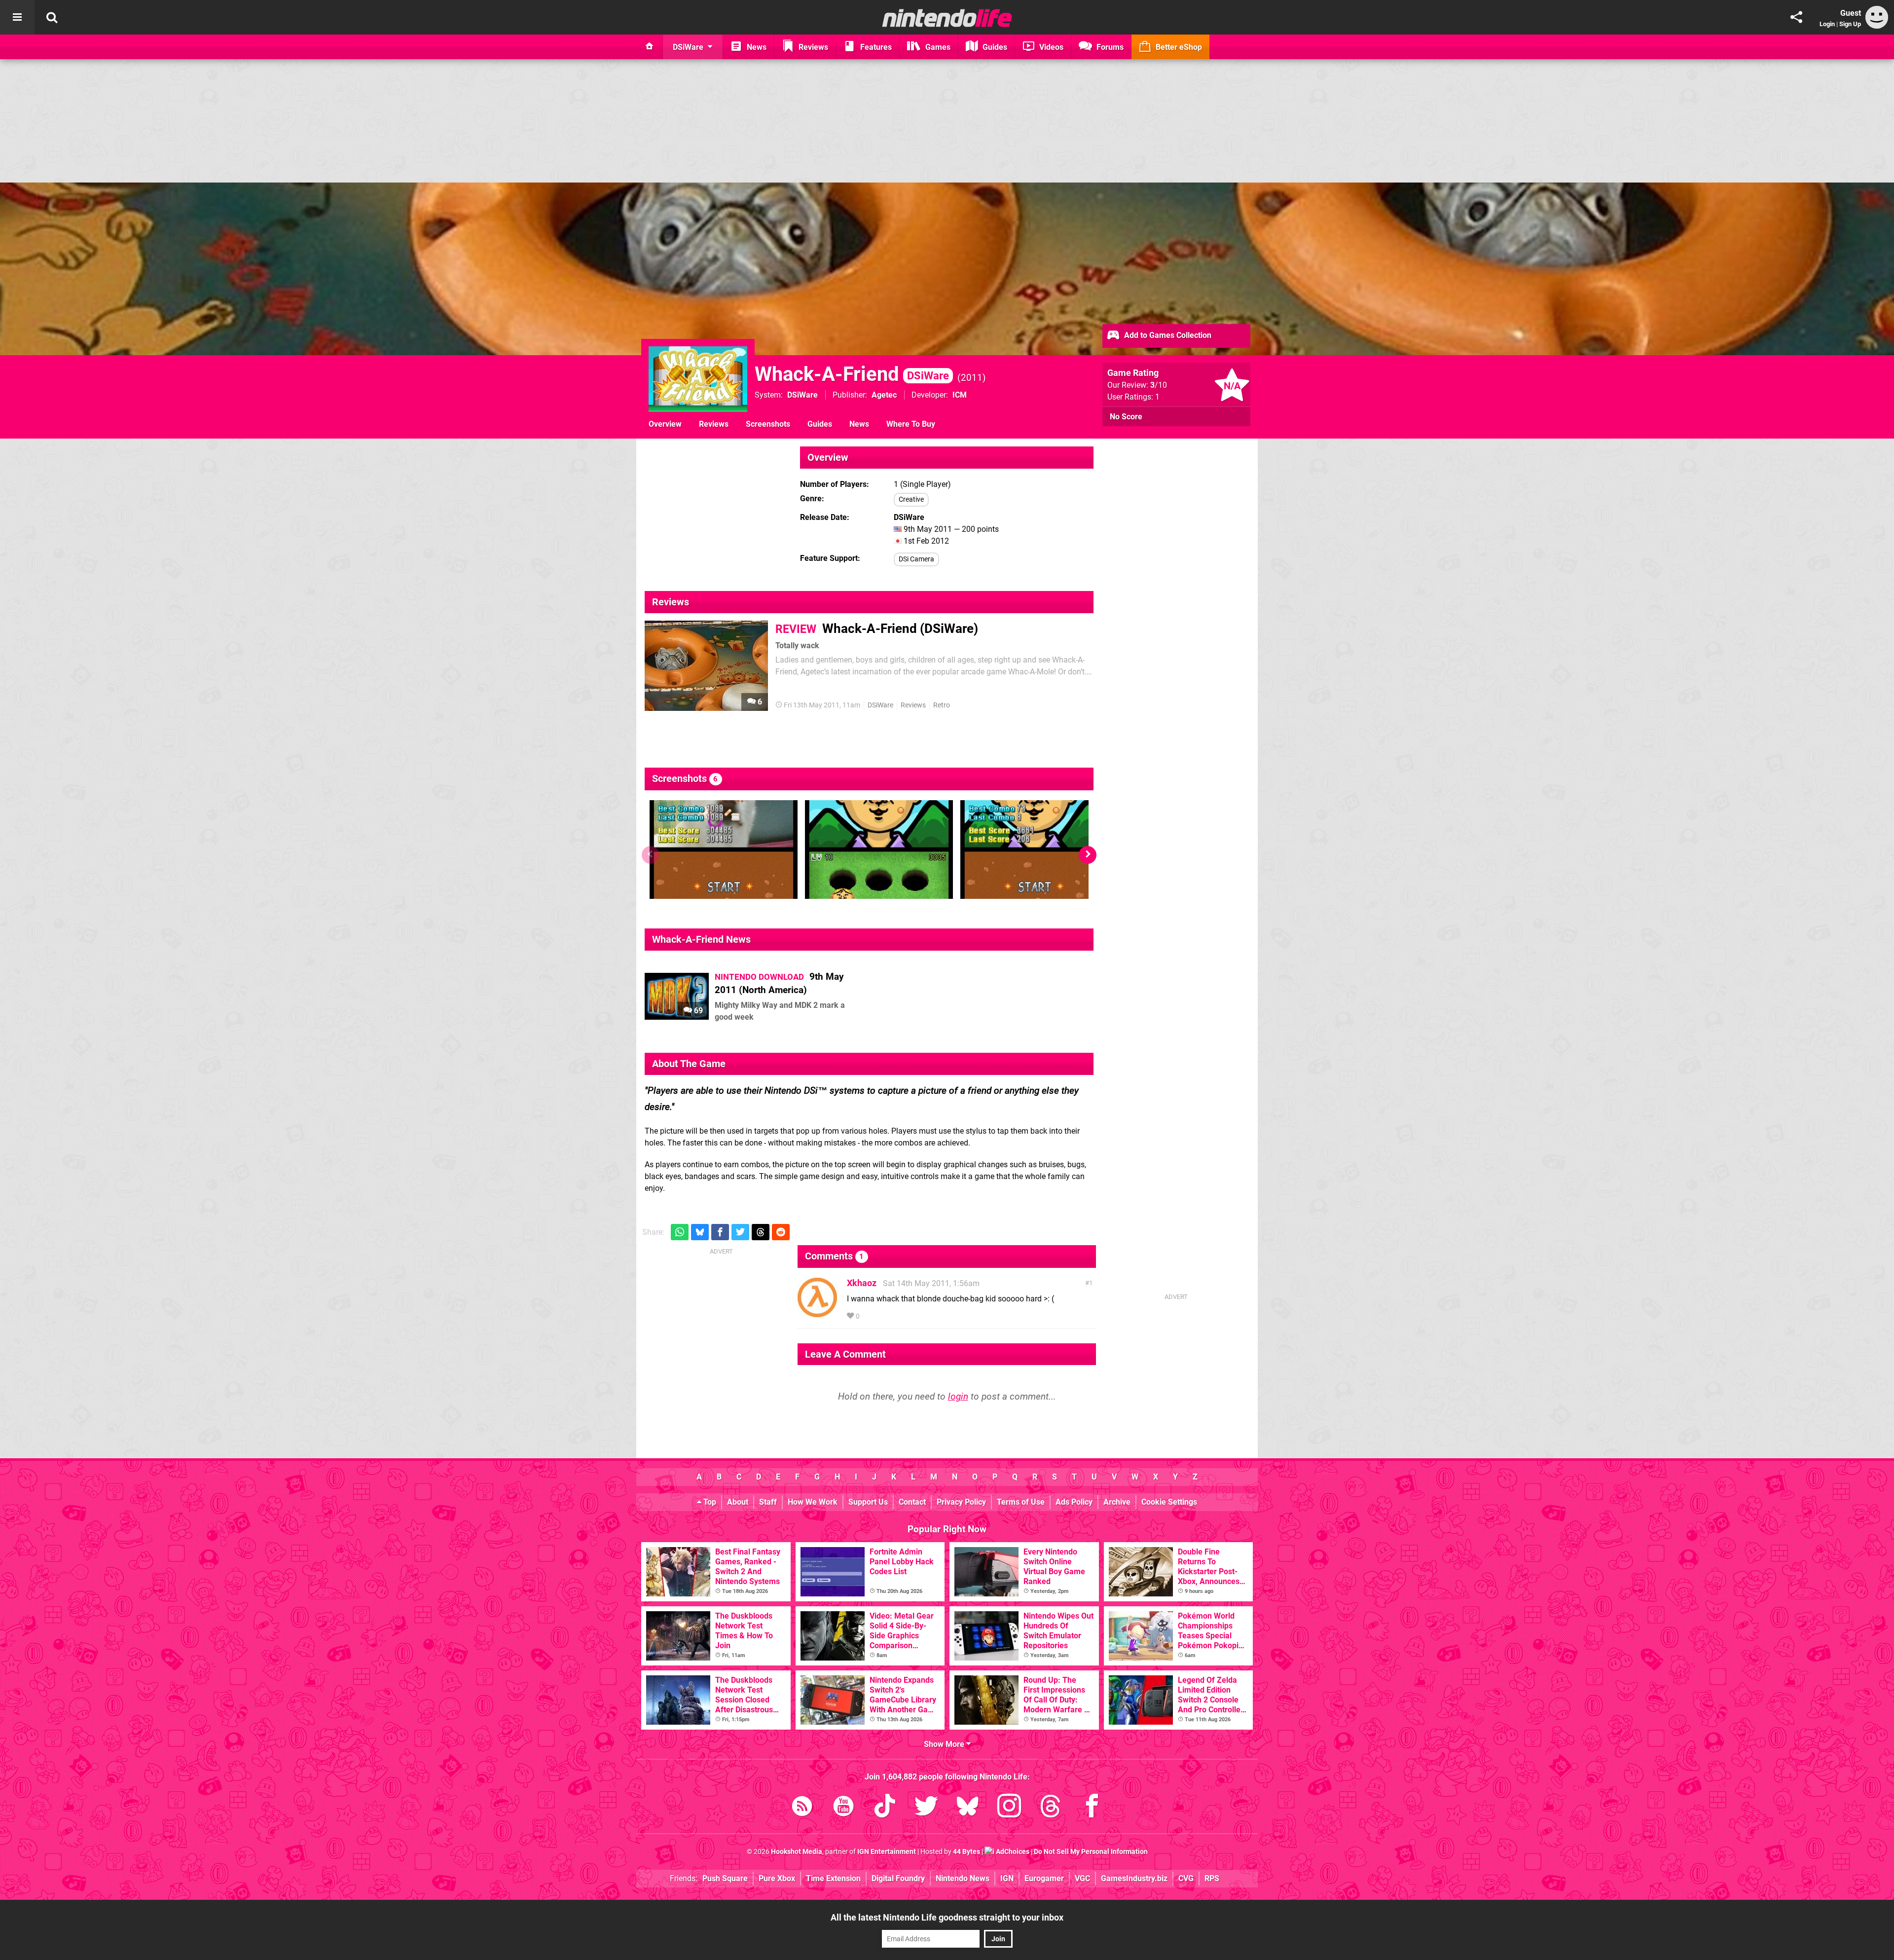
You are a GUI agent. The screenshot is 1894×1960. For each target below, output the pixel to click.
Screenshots (768, 424)
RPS (1212, 1878)
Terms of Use (1021, 1502)
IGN (1007, 1878)
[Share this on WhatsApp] (680, 1232)
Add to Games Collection (1167, 335)
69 (697, 1011)
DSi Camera (916, 559)
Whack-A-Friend (852, 374)
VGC (1082, 1878)
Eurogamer (1044, 1878)
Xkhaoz (862, 1283)
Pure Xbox (777, 1878)
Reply (876, 1316)
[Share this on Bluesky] (700, 1232)
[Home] (650, 47)
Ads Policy (1074, 1502)
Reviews (714, 424)
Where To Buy (911, 424)
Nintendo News (963, 1878)
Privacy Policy (961, 1502)
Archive (1117, 1502)
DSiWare (802, 395)
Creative (911, 499)
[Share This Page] (1796, 17)
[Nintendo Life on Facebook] (1092, 1808)
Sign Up (1850, 24)
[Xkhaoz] (817, 1313)
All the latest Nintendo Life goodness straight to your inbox (947, 1917)
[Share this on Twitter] (740, 1232)
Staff (768, 1502)
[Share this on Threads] (761, 1232)
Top (709, 1502)
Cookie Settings (1169, 1502)
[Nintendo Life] (947, 18)
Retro (942, 705)
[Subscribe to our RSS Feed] (802, 1808)
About (738, 1502)
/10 (1159, 385)
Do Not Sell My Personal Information (1091, 1852)
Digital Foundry (898, 1878)
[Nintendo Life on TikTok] (885, 1808)
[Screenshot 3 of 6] (1034, 850)
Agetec (884, 395)
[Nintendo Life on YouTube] (843, 1808)
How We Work (813, 1502)
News (859, 424)
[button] (1088, 855)
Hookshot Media (797, 1852)
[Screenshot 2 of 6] (879, 850)
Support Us (868, 1502)
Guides (820, 424)
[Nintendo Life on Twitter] (926, 1808)
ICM (960, 395)
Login (1827, 24)
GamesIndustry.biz (1134, 1878)
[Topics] (17, 17)
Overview (665, 424)
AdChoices (1012, 1852)
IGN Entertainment (887, 1852)
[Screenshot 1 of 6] (724, 850)
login (958, 1396)
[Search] (52, 17)
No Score (1126, 417)
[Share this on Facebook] (720, 1232)
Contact (912, 1502)
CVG (1186, 1878)
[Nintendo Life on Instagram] (1009, 1808)
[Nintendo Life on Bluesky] (968, 1808)
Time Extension (833, 1878)
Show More (945, 1744)
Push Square (725, 1878)
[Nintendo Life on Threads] (1051, 1808)
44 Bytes (966, 1852)
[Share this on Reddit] (781, 1232)
